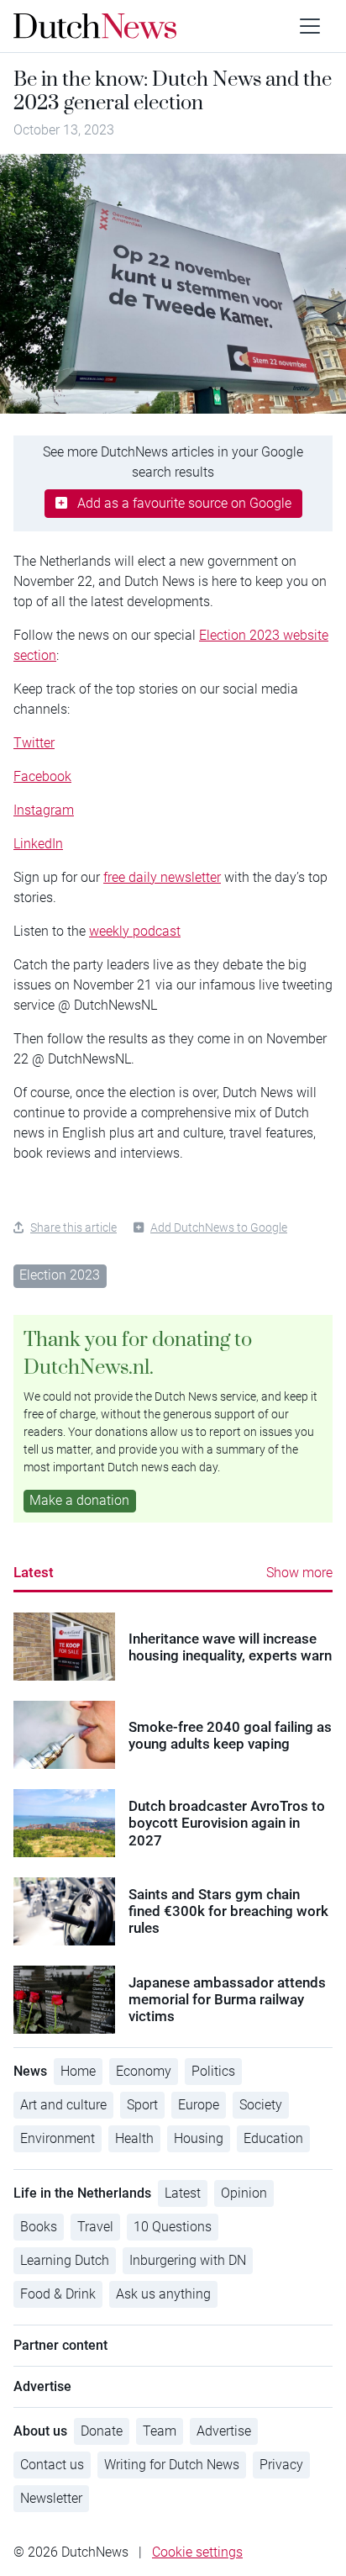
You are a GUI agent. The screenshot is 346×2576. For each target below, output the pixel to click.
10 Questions (173, 2227)
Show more (299, 1573)
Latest (34, 1572)
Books (39, 2227)
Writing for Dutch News (172, 2465)
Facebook (42, 776)
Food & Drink (58, 2294)
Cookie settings (197, 2552)
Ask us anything (163, 2294)
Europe (199, 2105)
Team (160, 2431)
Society (261, 2105)
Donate (102, 2431)
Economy (144, 2071)
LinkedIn (38, 844)
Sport (142, 2105)
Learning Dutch (65, 2260)
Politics (213, 2071)
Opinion (244, 2193)
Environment (58, 2138)
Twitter (34, 743)
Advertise (224, 2431)
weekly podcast (135, 931)
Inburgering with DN (188, 2260)
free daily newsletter (162, 877)
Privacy (281, 2465)
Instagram (44, 810)
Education (273, 2138)
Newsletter (51, 2498)
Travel (95, 2227)
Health (134, 2138)
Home (78, 2071)
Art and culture (63, 2105)
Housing (199, 2138)
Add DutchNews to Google (219, 1227)
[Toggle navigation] (310, 26)
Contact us (52, 2465)
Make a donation (79, 1500)
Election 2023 (60, 1275)
